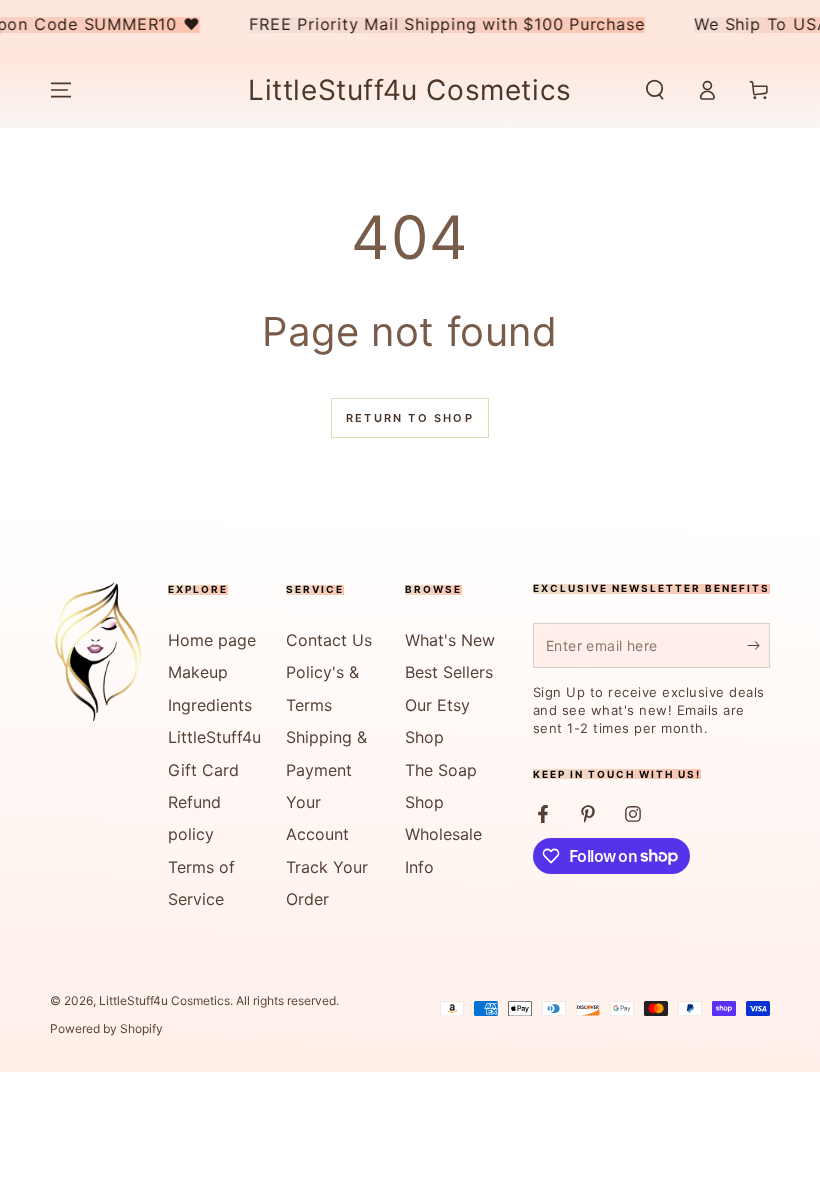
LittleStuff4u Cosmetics (164, 1000)
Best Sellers (449, 672)
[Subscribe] (758, 645)
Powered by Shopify (106, 1028)
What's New (450, 640)
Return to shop (410, 418)
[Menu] (61, 90)
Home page (212, 640)
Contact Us (329, 640)
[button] (655, 90)
